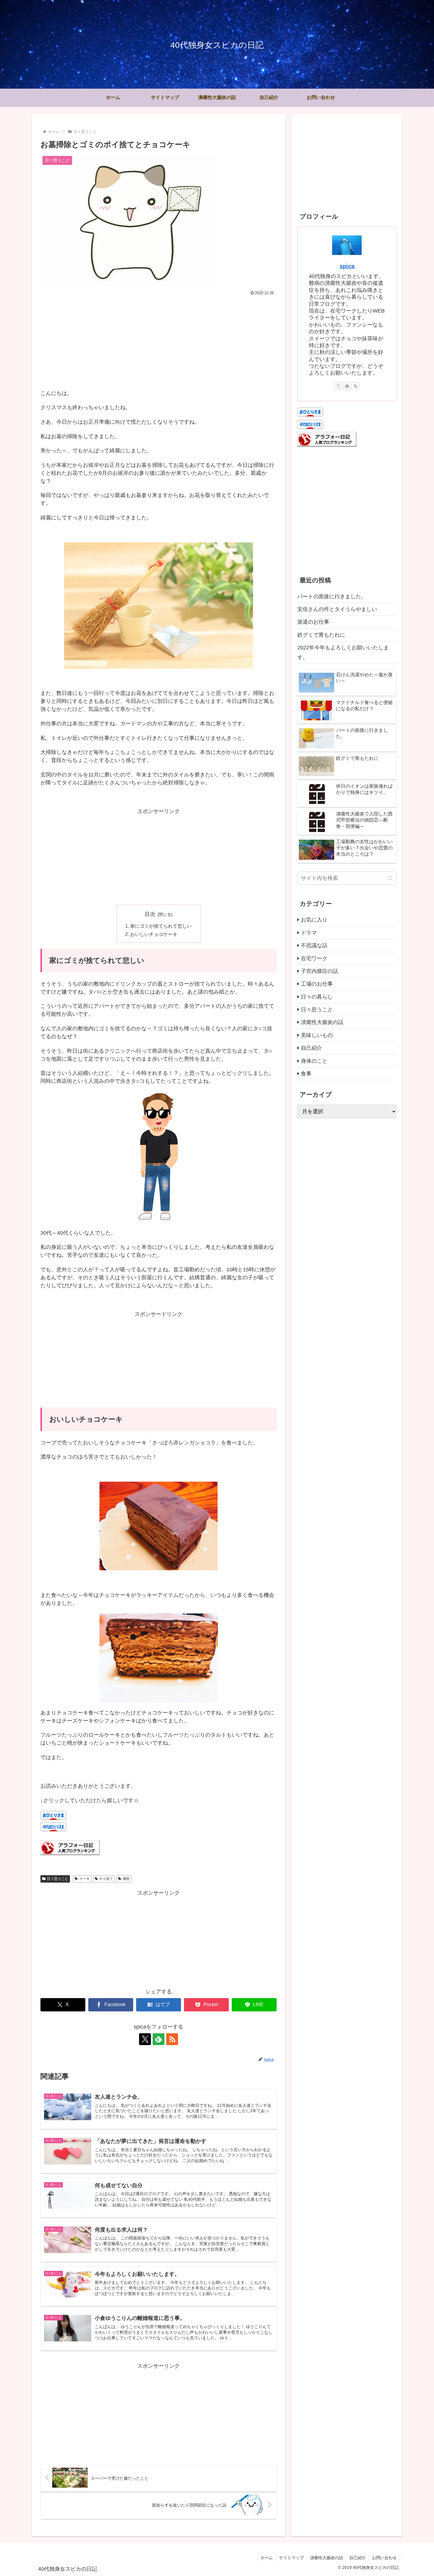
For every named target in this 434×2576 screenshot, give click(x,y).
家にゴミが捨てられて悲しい (161, 926)
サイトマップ (291, 2558)
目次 (150, 914)
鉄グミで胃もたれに (321, 635)
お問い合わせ (384, 2558)
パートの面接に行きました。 (332, 597)
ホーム (267, 2558)
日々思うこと (58, 1879)
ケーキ (84, 1879)
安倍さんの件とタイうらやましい (337, 609)
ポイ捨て (106, 1879)
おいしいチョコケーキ (154, 934)
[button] (390, 878)
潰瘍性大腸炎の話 (327, 2558)
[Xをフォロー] (145, 2039)
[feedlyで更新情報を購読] (159, 2039)
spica (347, 266)
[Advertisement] (159, 342)
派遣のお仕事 (313, 622)
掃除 (126, 1879)
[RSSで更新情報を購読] (172, 2039)
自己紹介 (358, 2558)
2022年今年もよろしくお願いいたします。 (343, 652)
